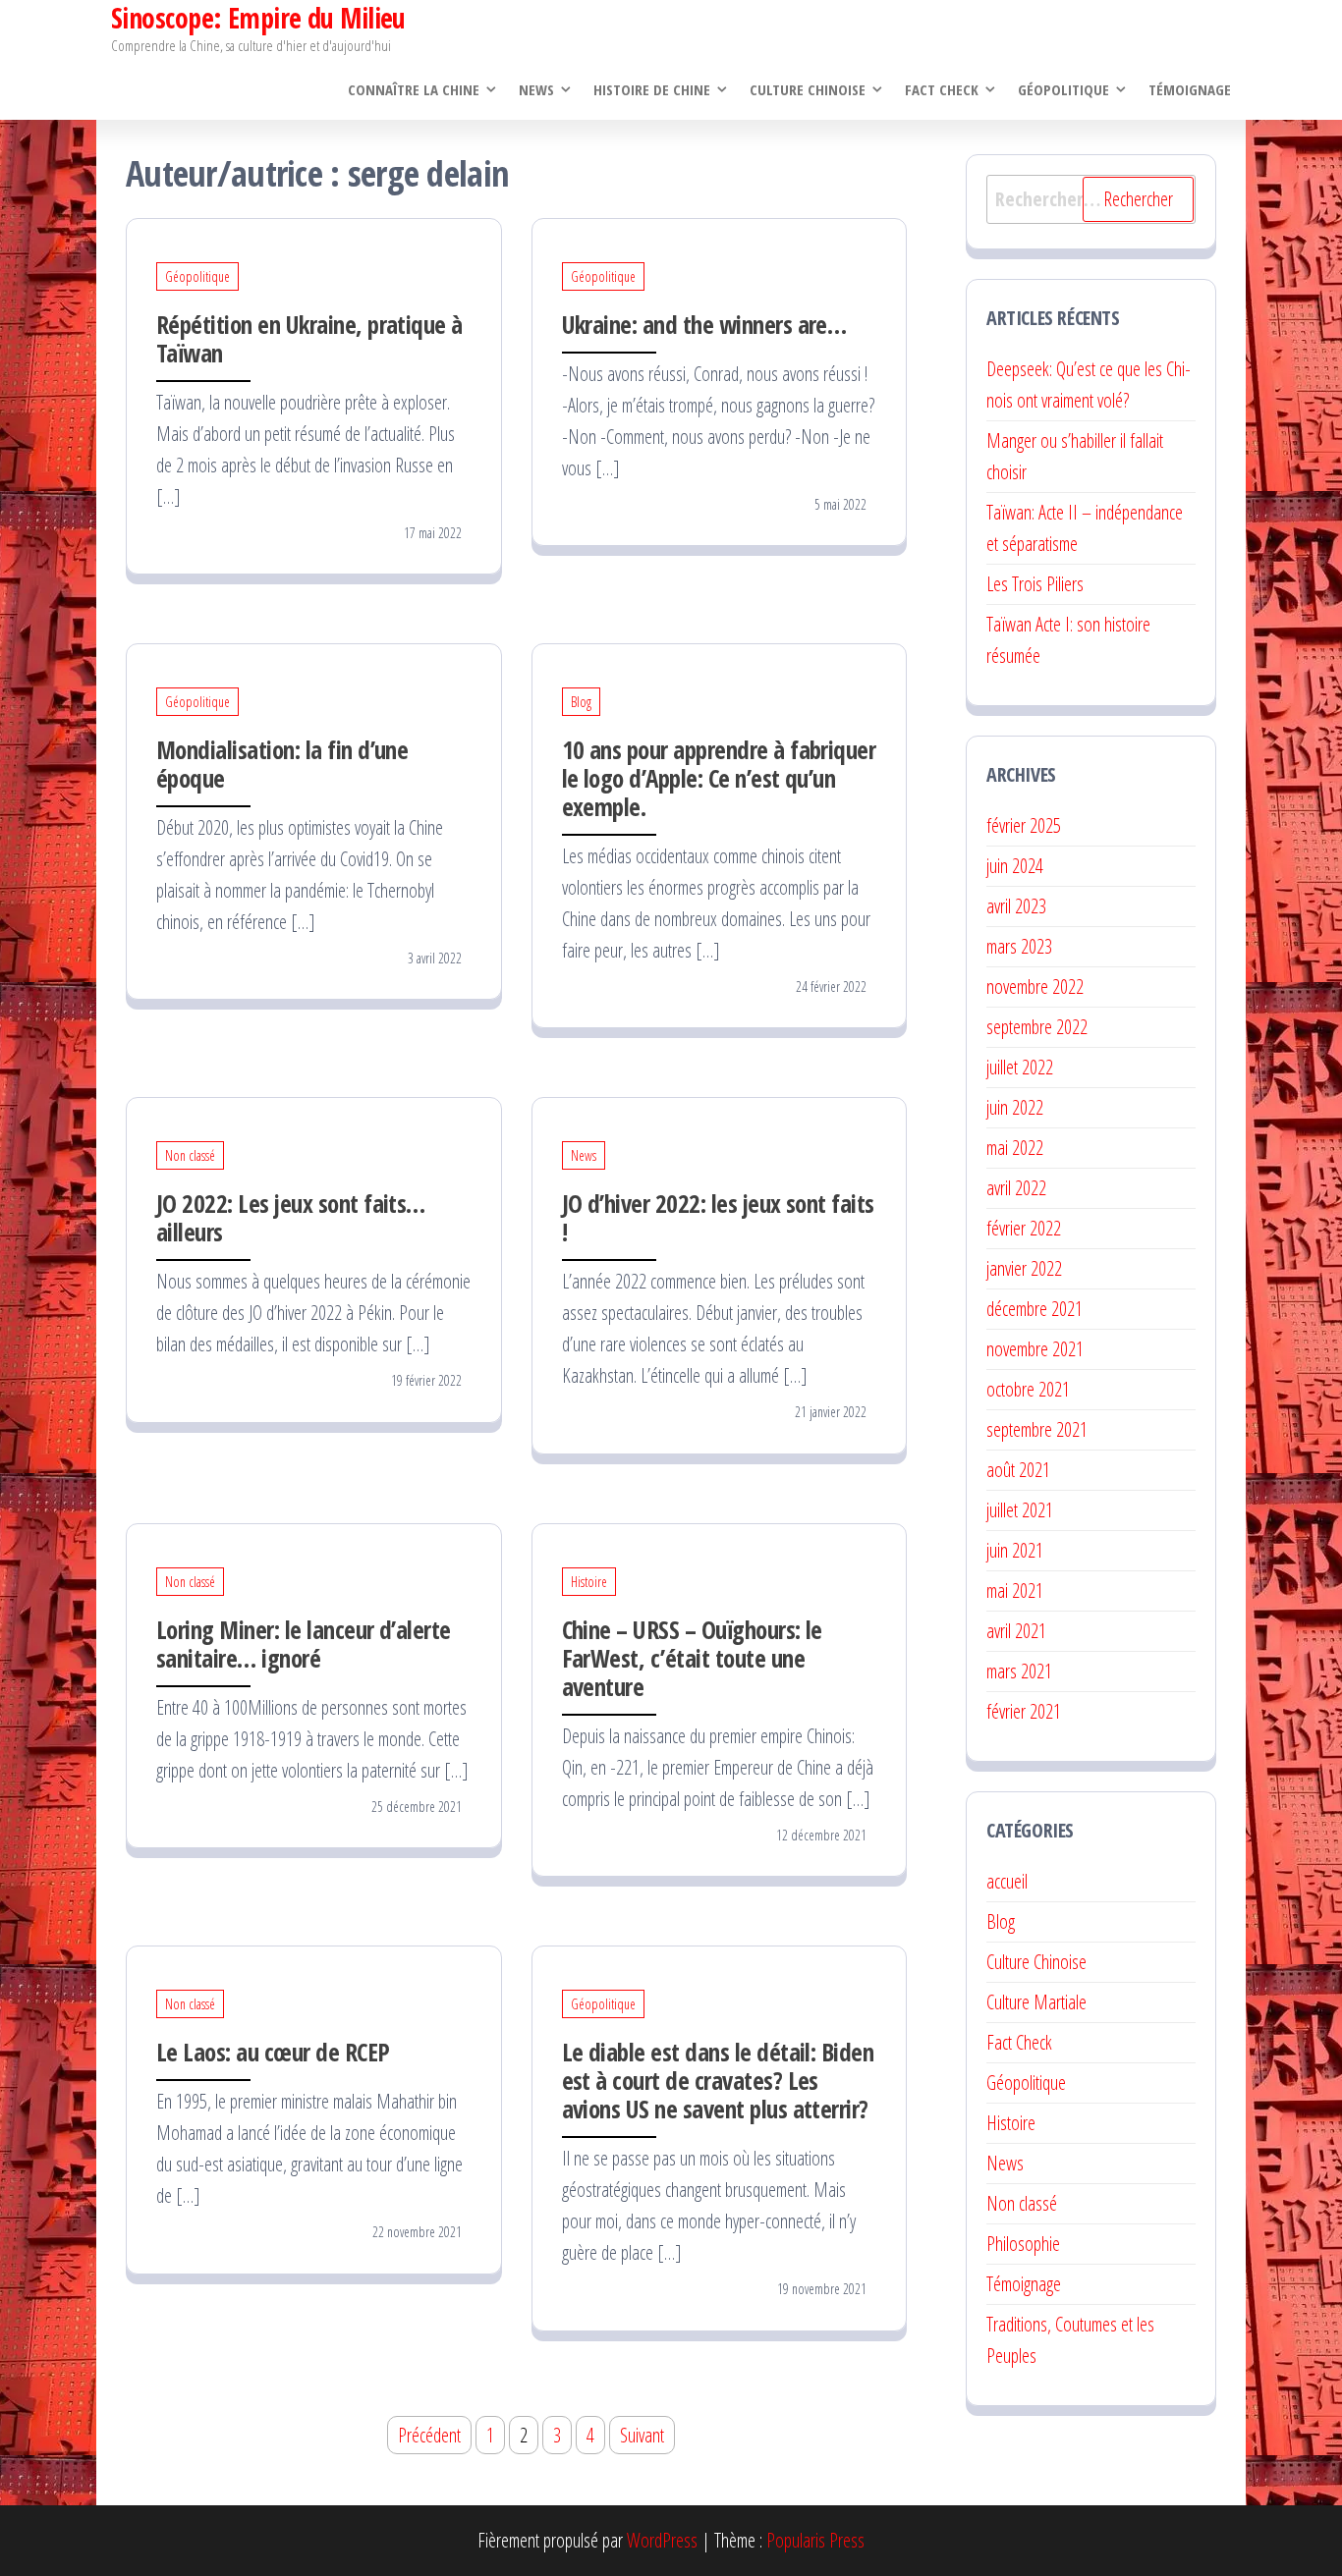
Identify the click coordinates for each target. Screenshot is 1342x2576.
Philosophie (1023, 2244)
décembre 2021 (1034, 1309)
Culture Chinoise (808, 89)
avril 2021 (1016, 1631)
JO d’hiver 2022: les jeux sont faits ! (718, 1217)
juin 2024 (1015, 866)
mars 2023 (1019, 946)
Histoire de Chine (652, 89)
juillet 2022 (1020, 1067)
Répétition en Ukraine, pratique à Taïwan (309, 338)
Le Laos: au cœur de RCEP (273, 2052)
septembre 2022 (1037, 1027)
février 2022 (1024, 1228)
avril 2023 (1016, 906)
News (536, 89)
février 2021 (1024, 1711)
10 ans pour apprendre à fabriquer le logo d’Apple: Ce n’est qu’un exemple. (719, 778)
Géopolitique (1063, 89)
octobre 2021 (1028, 1389)
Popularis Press (815, 2540)
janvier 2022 (1024, 1268)
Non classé (190, 1155)
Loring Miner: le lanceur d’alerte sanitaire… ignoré (304, 1644)
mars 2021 (1019, 1671)
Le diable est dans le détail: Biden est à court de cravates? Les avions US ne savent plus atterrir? (718, 2080)
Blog (581, 702)
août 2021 (1018, 1470)
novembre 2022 (1035, 987)
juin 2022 (1015, 1107)
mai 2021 (1015, 1590)
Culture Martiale (1036, 2002)
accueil (1007, 1881)
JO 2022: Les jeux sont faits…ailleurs (291, 1217)
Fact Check (942, 89)
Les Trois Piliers (1035, 584)
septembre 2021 (1037, 1429)
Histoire (589, 1582)
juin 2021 (1015, 1550)
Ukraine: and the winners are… (704, 324)
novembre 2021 (1035, 1349)
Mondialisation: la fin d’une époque (282, 764)
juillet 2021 (1020, 1510)
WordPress (662, 2540)
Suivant (642, 2435)
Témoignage (1190, 89)
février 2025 (1024, 825)
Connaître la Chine (414, 89)
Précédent (429, 2435)
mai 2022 (1015, 1148)
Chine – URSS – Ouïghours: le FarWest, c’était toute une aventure (692, 1658)
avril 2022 (1016, 1188)
